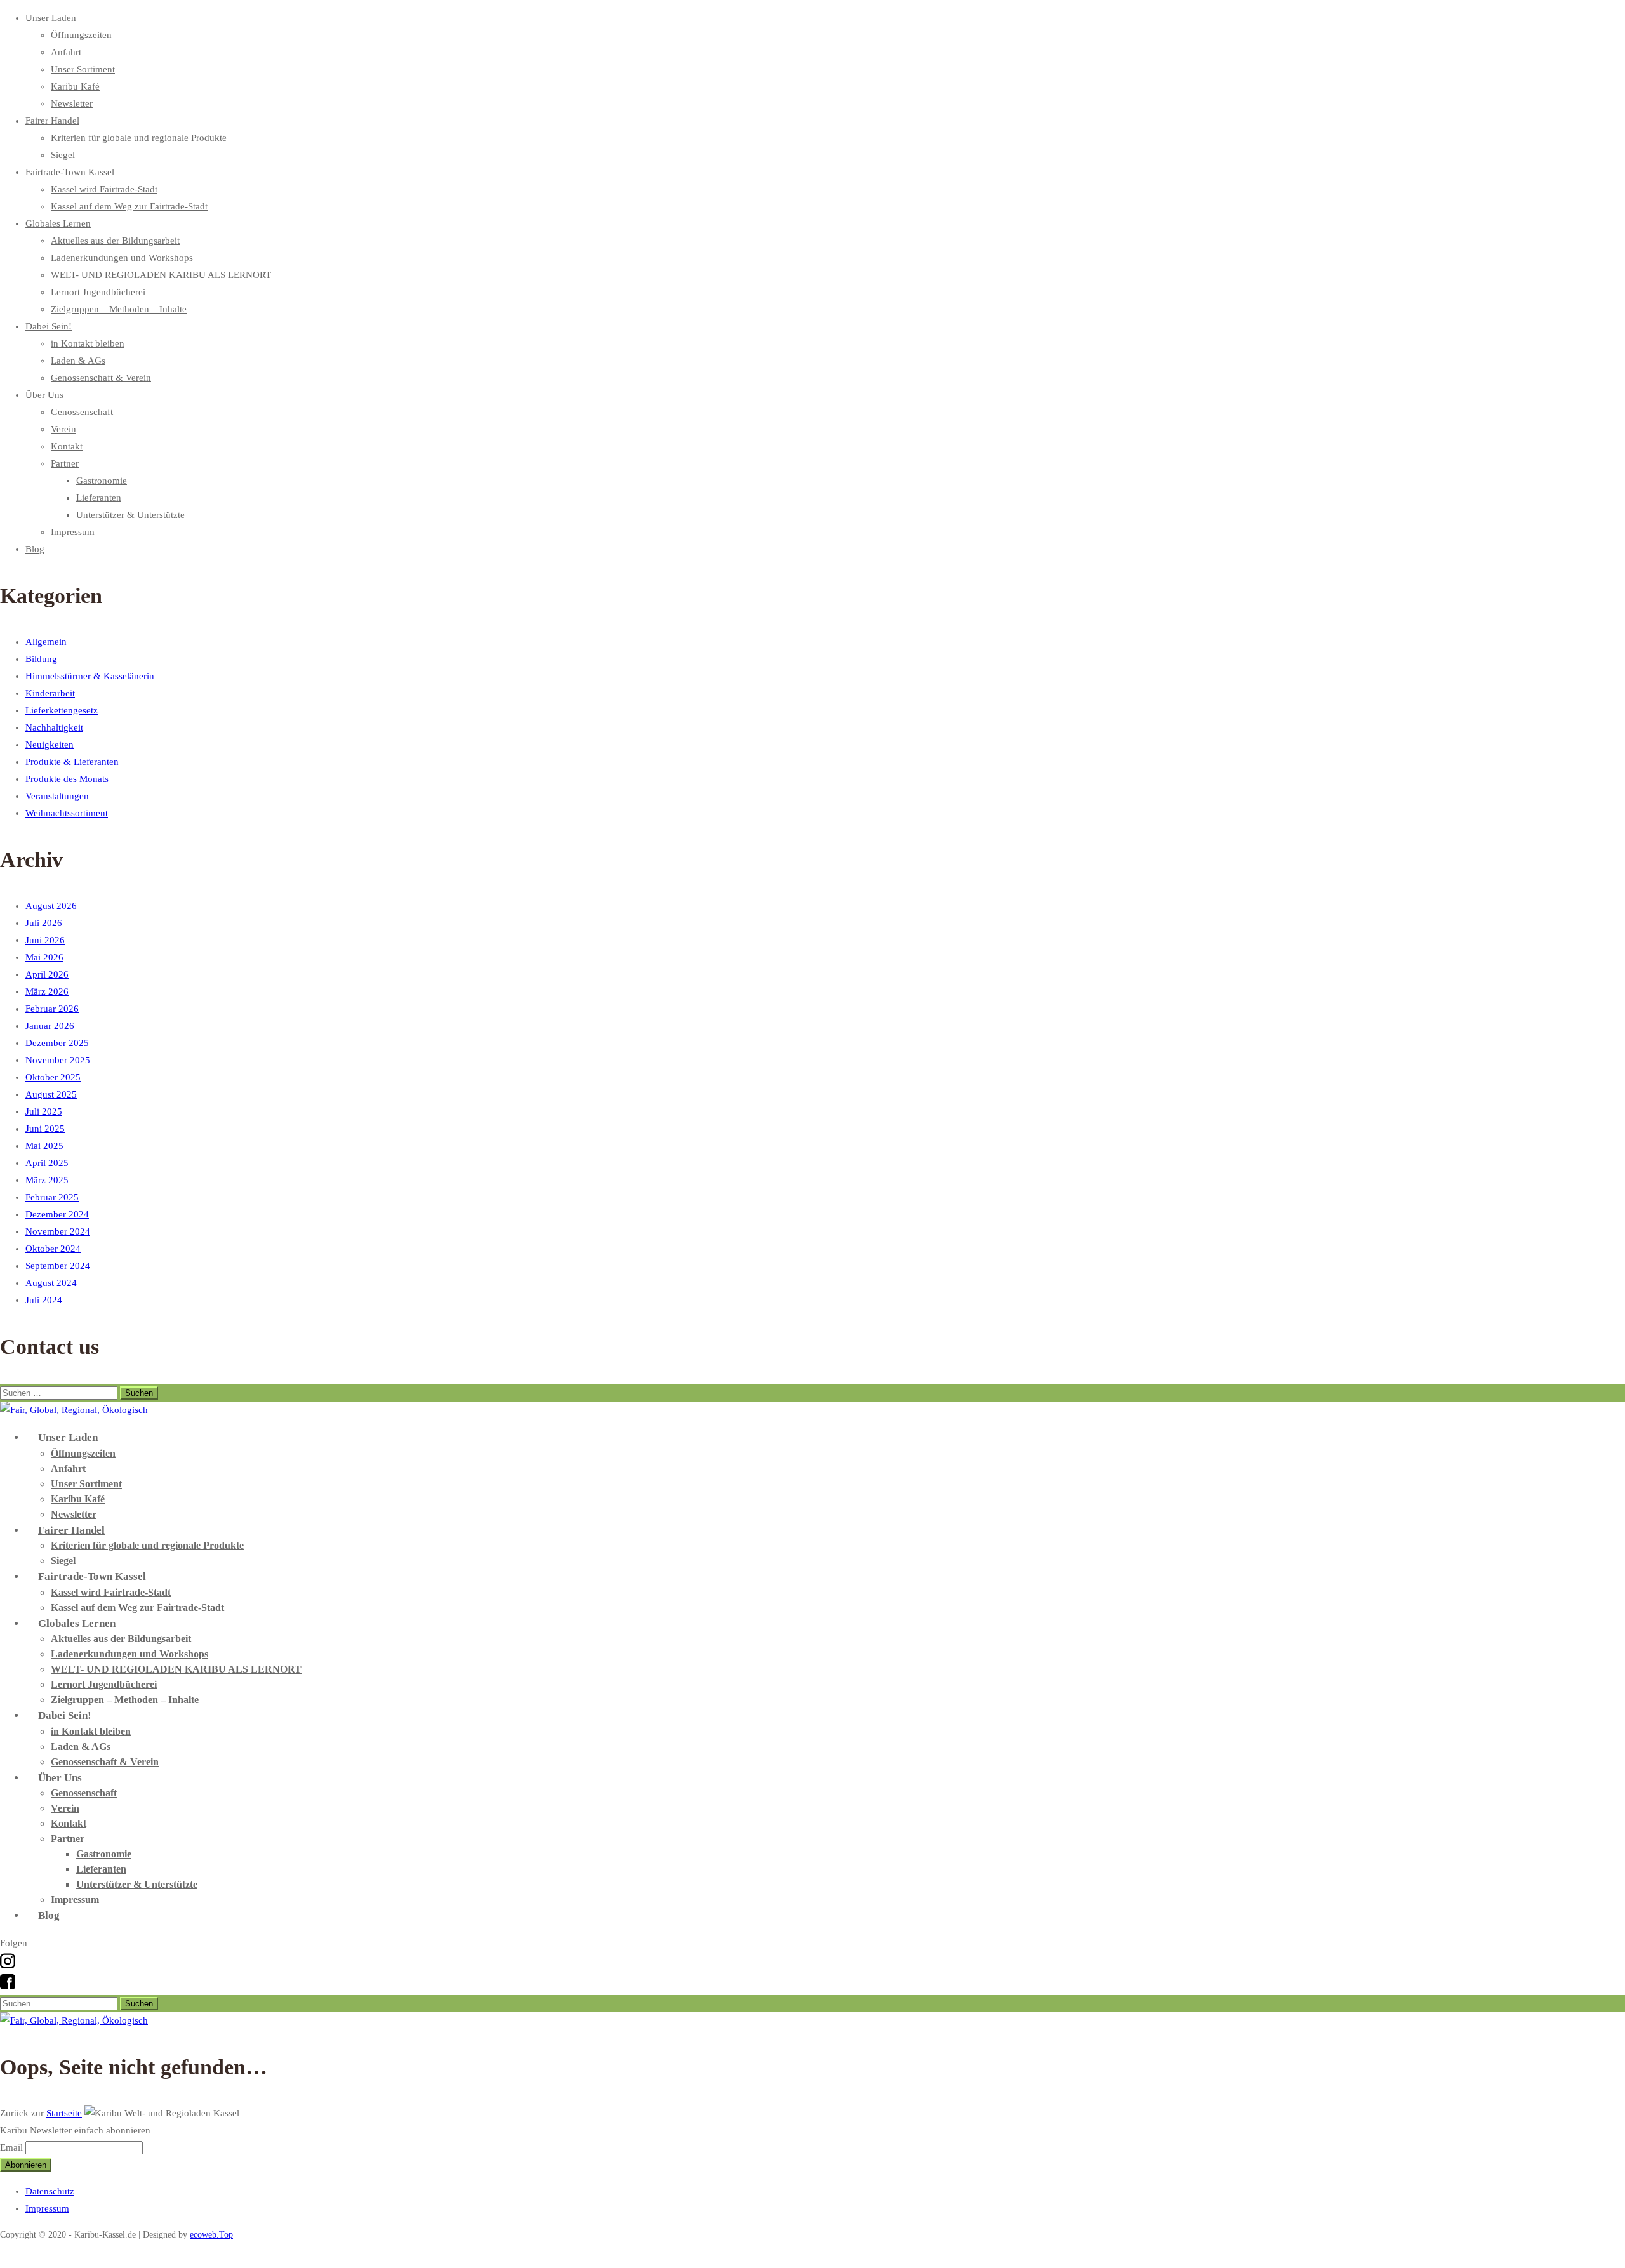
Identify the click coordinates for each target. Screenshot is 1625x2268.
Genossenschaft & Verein (101, 378)
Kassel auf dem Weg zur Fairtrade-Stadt (129, 206)
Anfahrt (66, 52)
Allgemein (46, 642)
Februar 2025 (52, 1197)
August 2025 (51, 1094)
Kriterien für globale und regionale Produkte (139, 138)
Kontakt (67, 446)
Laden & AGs (78, 361)
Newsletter (72, 103)
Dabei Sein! (49, 326)
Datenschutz (50, 2191)
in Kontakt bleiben (88, 343)
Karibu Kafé (75, 86)
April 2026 (47, 974)
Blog (35, 549)
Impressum (73, 532)
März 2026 (47, 991)
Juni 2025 (45, 1129)
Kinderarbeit (50, 693)
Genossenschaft (82, 412)
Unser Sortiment (83, 69)
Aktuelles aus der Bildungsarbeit (115, 241)
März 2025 (47, 1180)
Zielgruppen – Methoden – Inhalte (119, 309)
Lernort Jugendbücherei (98, 292)
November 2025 (58, 1060)
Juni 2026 (45, 940)
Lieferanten (99, 498)
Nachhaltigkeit (54, 727)
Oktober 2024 (53, 1249)
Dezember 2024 (57, 1214)
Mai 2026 (44, 957)
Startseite (64, 2113)
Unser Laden (51, 18)
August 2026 (51, 906)
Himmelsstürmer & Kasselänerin (90, 676)
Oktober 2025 (53, 1077)
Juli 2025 (44, 1111)
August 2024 (51, 1283)
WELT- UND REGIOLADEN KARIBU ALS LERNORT (161, 275)
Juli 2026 (44, 923)
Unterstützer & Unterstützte (130, 515)
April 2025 (47, 1163)
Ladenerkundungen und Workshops (122, 258)
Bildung (41, 659)
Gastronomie (102, 481)
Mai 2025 (44, 1146)
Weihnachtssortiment (67, 813)
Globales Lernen (58, 223)
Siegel (63, 155)
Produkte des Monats (67, 779)
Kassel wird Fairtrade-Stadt (104, 189)
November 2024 (58, 1231)
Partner (65, 463)
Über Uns (44, 395)
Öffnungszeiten (81, 35)
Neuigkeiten (50, 745)
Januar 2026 (50, 1026)
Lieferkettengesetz (62, 710)
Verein (63, 429)
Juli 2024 (44, 1300)
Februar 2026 (52, 1009)
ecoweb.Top (211, 2235)
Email (11, 2147)
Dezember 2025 (57, 1043)
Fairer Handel (52, 121)
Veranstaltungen (57, 796)
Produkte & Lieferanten (72, 762)
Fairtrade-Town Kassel (70, 172)
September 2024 (58, 1266)
